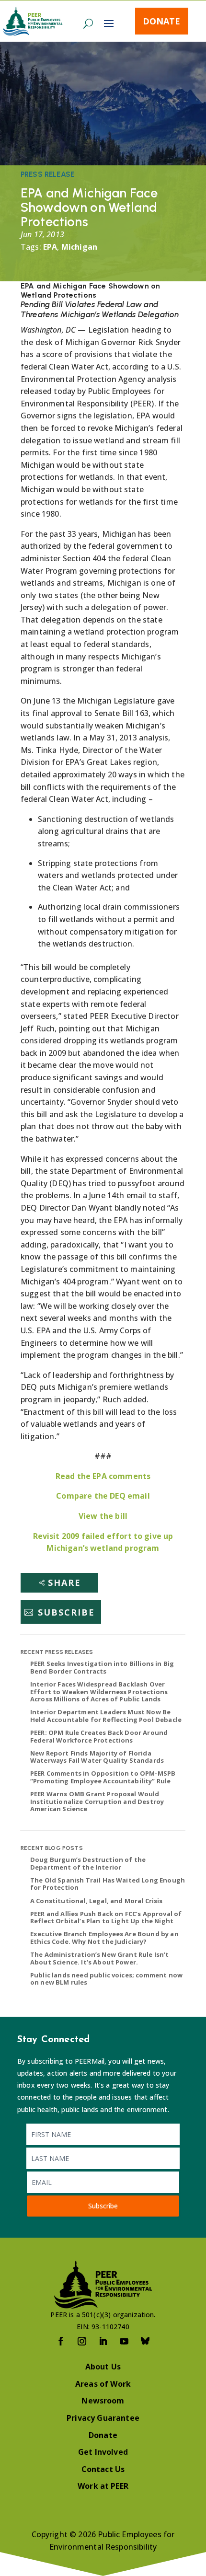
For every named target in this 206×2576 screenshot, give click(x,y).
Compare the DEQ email (103, 1496)
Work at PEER (103, 2486)
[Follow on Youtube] (124, 2341)
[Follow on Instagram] (82, 2341)
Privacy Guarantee (103, 2418)
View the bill (103, 1516)
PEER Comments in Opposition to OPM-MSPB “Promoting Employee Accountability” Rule (103, 1777)
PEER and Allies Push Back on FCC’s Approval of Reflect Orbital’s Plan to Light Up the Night (106, 1918)
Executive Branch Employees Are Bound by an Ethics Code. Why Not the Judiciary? (104, 1938)
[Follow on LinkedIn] (103, 2341)
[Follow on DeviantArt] (145, 2341)
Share (64, 1583)
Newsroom (103, 2401)
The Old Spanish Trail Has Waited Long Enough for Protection (108, 1884)
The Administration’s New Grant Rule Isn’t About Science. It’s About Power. (100, 1958)
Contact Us (103, 2469)
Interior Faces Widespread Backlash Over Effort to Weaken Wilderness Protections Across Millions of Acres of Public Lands (99, 1692)
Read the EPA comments (103, 1476)
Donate (161, 21)
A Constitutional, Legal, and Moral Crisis (97, 1901)
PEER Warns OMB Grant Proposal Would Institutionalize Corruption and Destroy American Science (97, 1801)
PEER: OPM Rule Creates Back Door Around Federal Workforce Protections (99, 1736)
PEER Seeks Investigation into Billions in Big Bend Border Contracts (102, 1667)
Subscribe (66, 1612)
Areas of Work (103, 2384)
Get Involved (103, 2452)
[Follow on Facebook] (61, 2341)
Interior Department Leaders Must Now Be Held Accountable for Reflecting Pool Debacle (106, 1716)
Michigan (79, 247)
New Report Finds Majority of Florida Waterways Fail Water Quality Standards (97, 1757)
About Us (103, 2367)
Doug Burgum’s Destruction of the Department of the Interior (88, 1863)
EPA (50, 247)
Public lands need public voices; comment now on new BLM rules (106, 1979)
